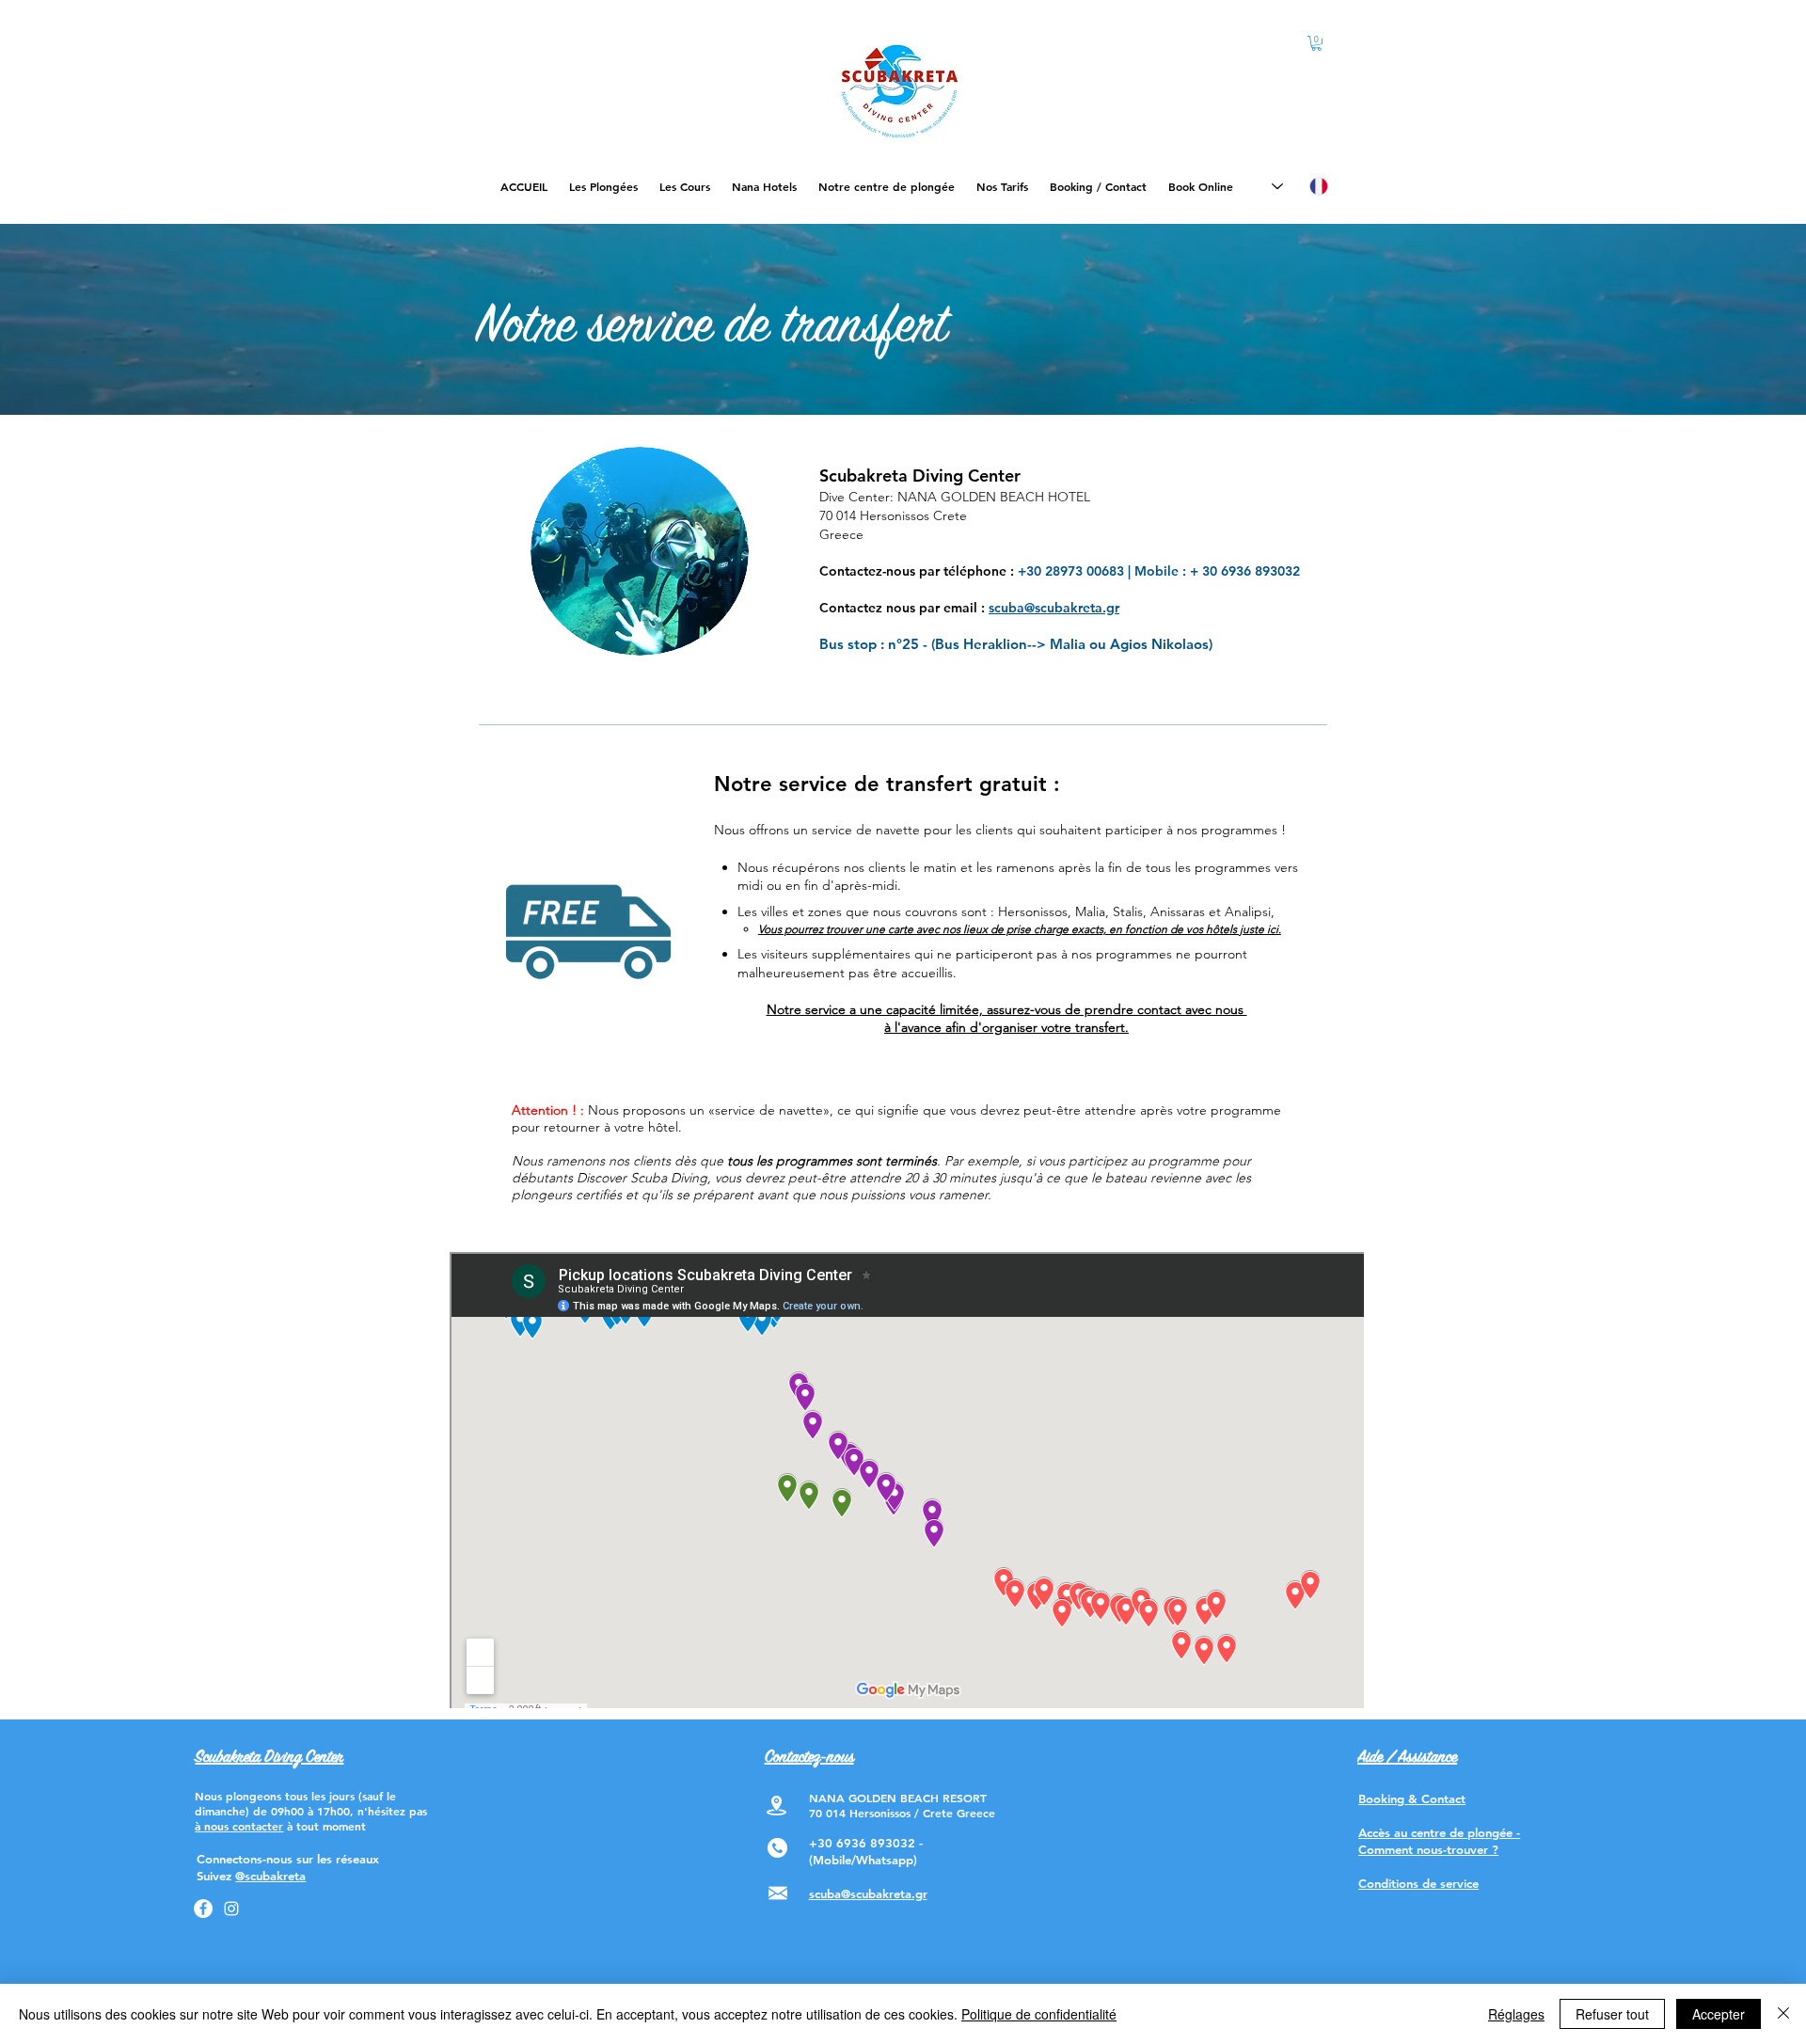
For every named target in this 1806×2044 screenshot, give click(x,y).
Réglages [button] (1516, 2014)
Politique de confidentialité (1039, 2014)
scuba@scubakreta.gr (1054, 608)
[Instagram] (231, 1909)
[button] (1316, 43)
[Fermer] (1783, 2014)
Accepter (1719, 2014)
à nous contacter (239, 1826)
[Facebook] (203, 1909)
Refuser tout (1612, 2014)
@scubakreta (270, 1876)
